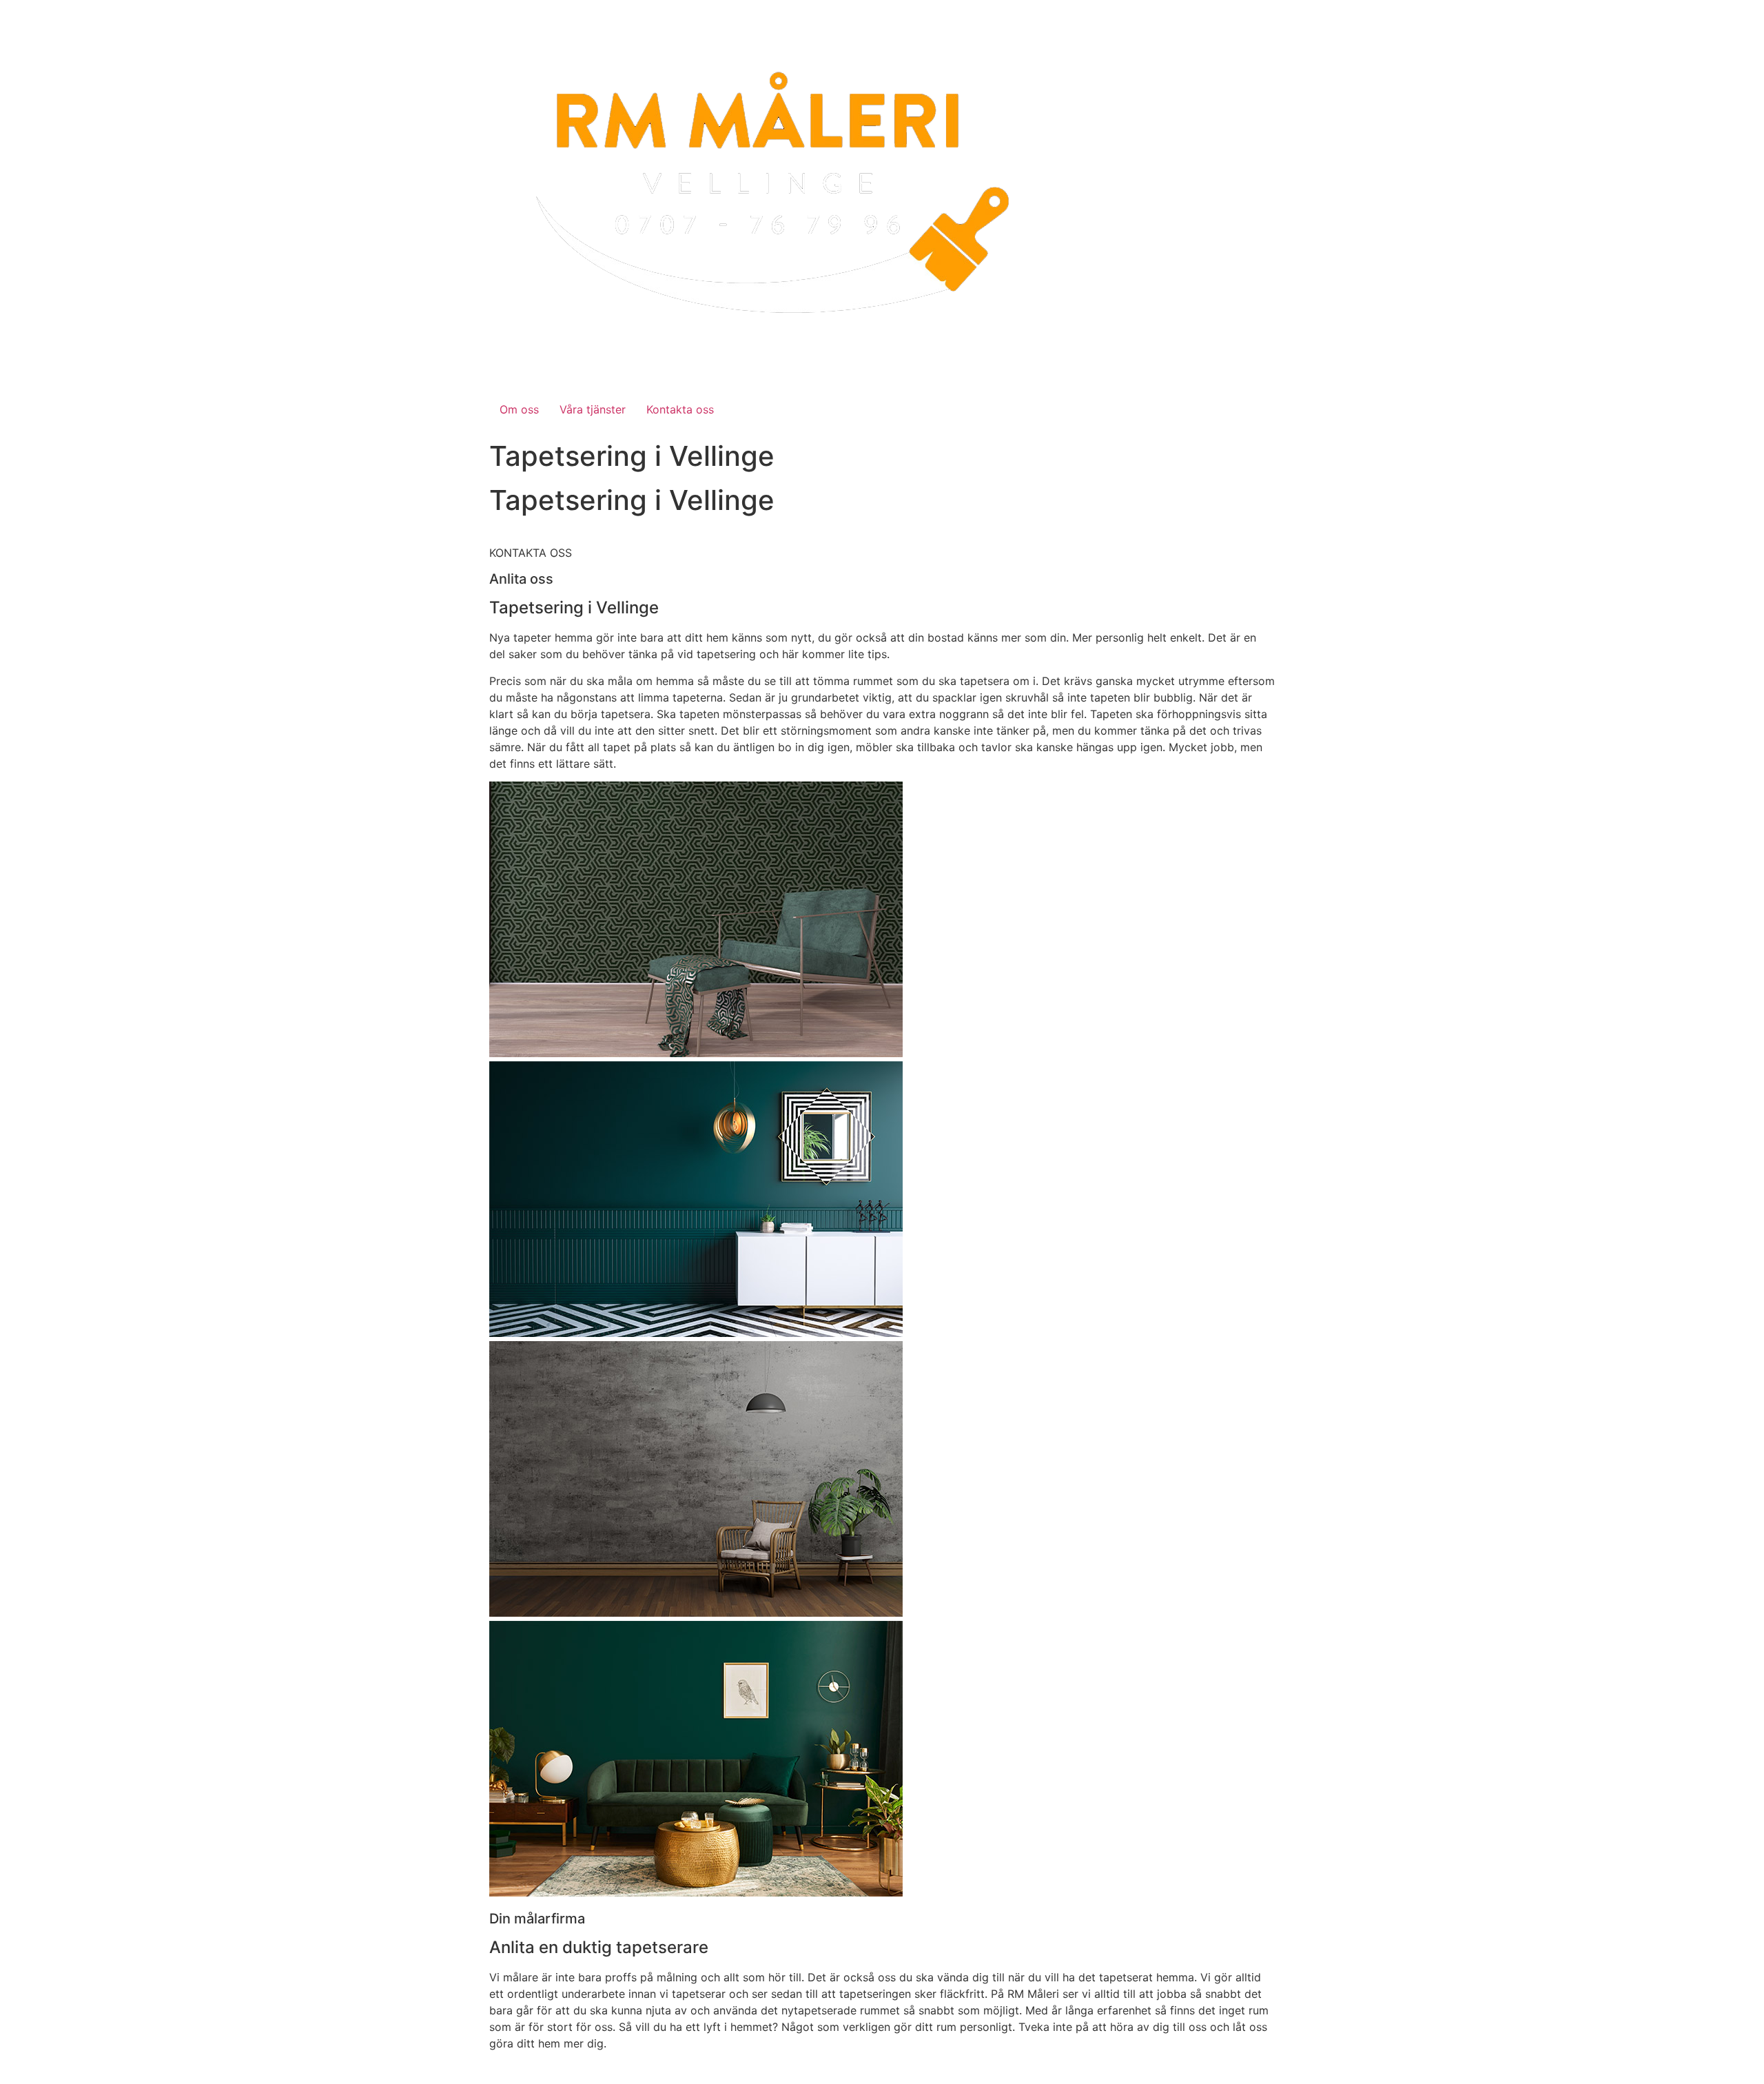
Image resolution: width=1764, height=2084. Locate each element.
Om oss (519, 409)
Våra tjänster (593, 409)
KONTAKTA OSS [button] (531, 553)
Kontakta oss (680, 409)
